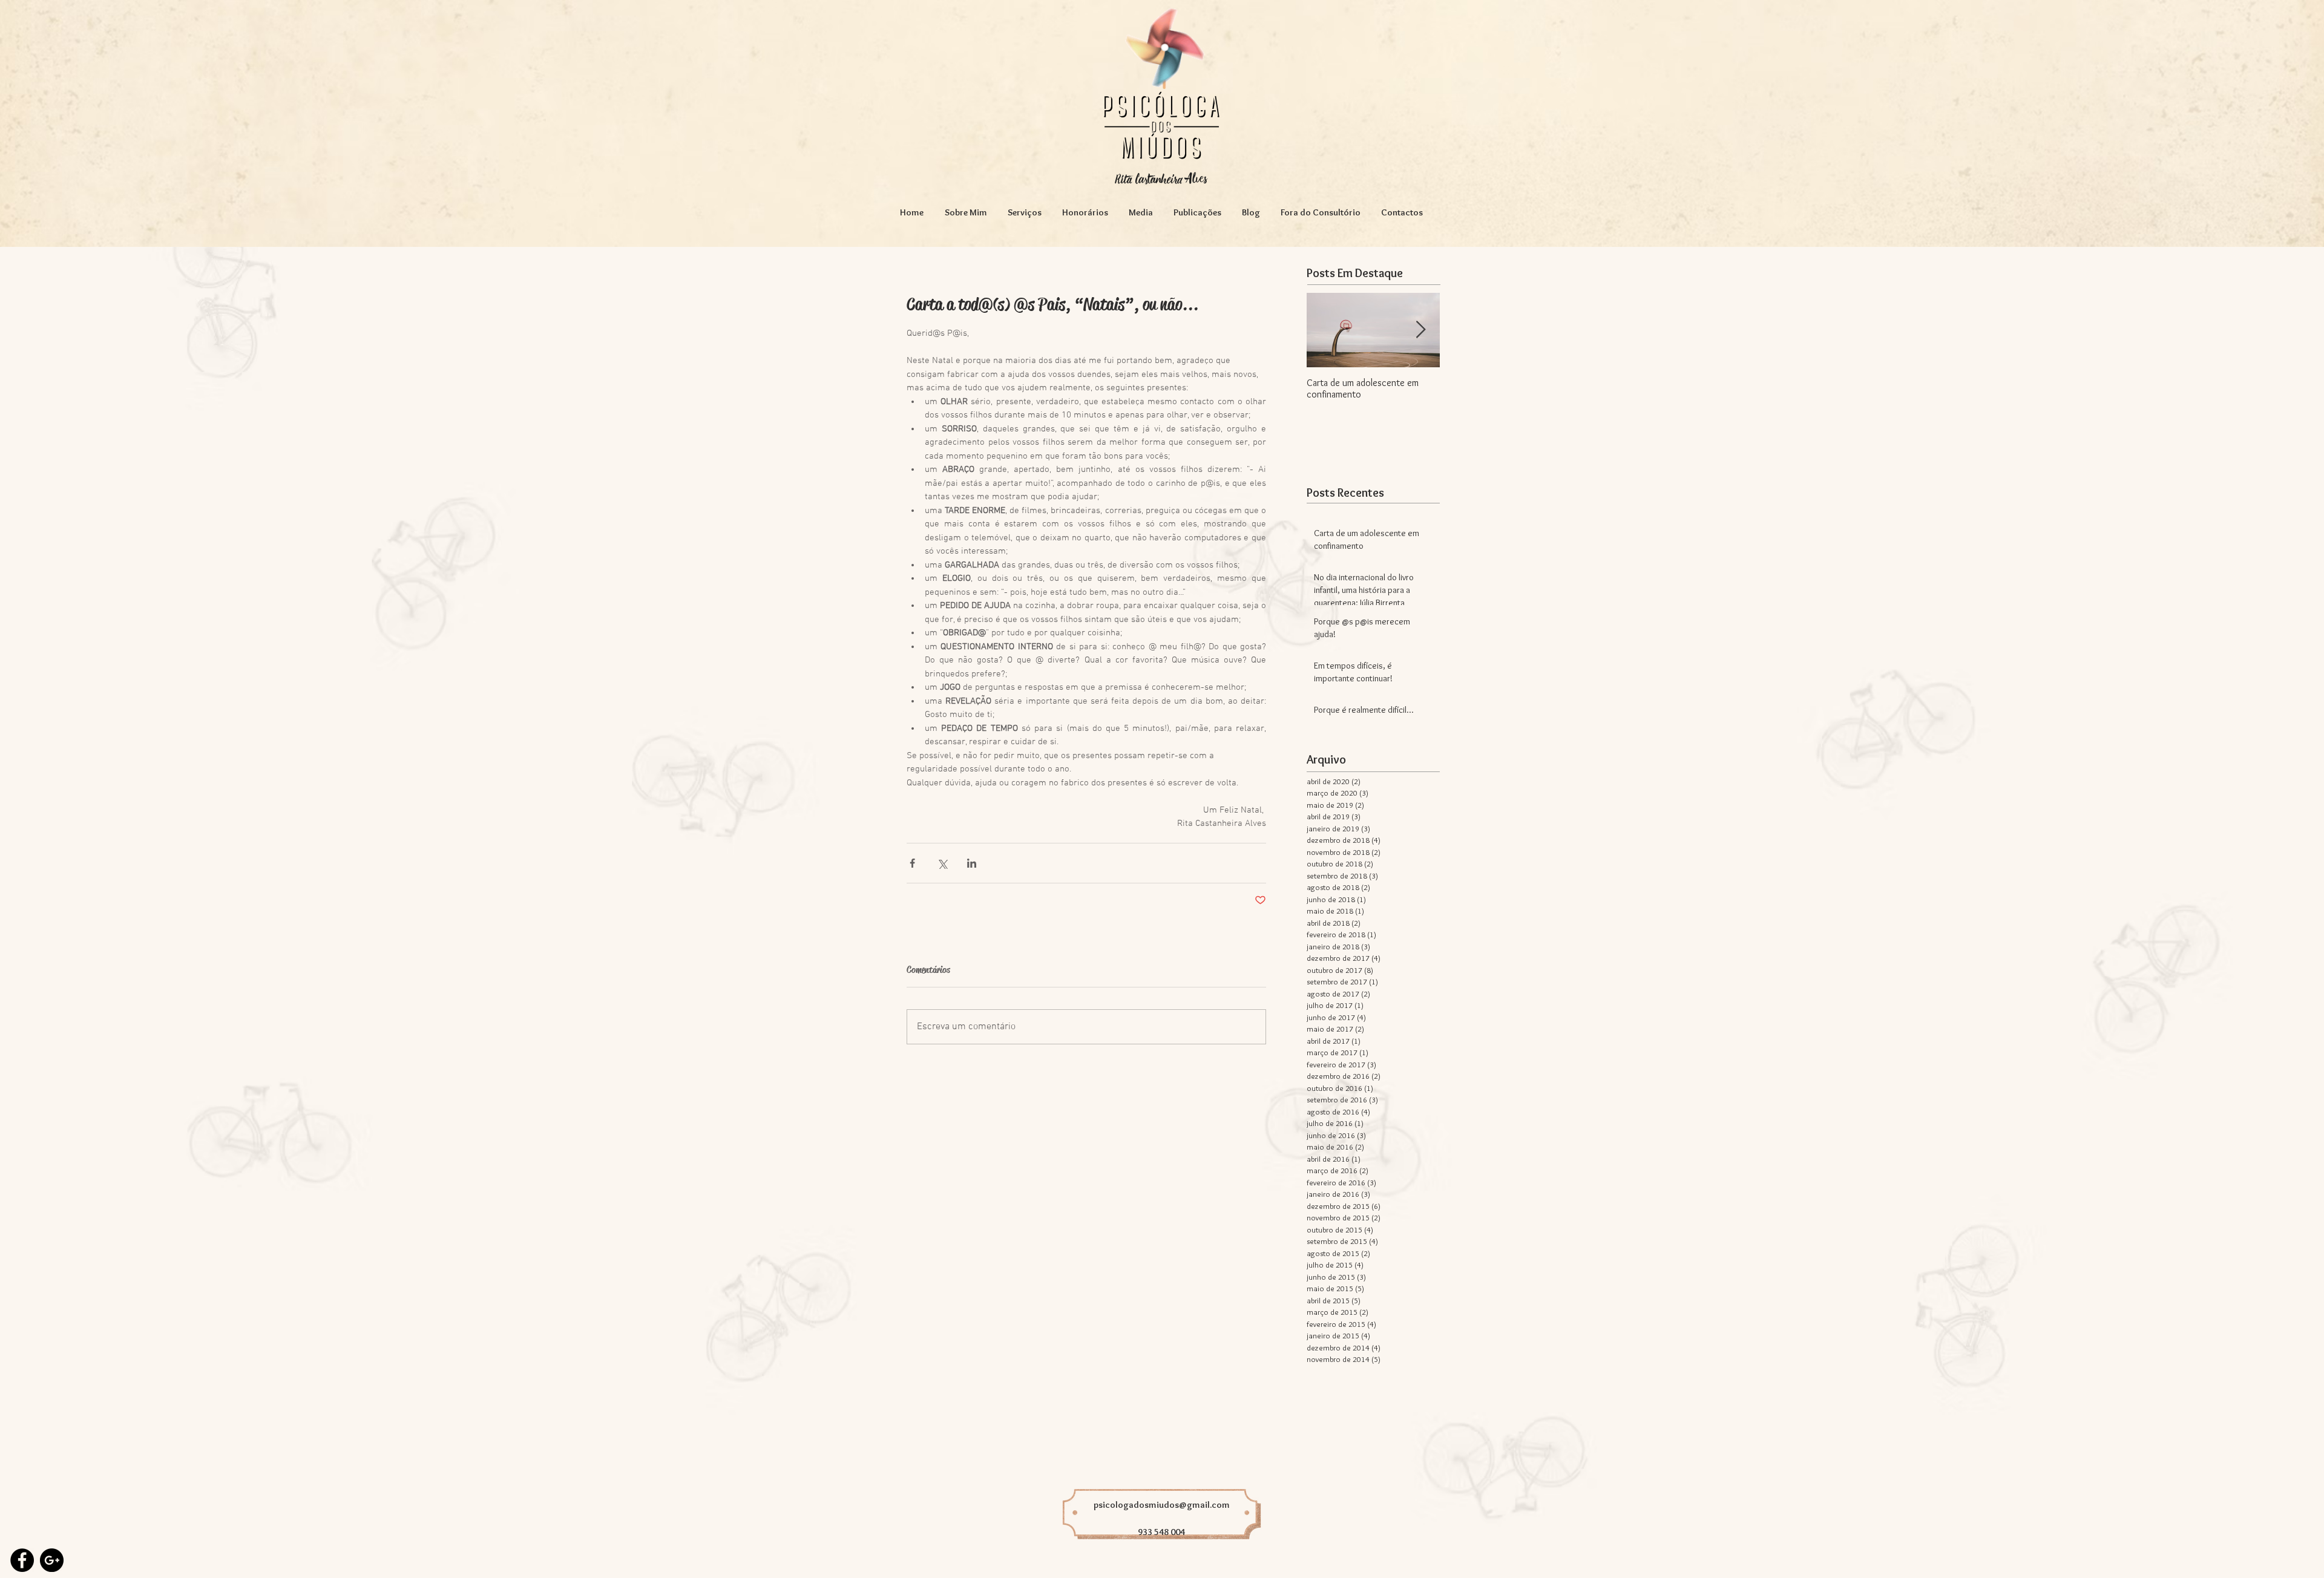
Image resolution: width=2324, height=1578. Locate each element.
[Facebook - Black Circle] (22, 1560)
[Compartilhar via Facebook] (912, 863)
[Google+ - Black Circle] (52, 1560)
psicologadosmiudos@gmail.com (1162, 1505)
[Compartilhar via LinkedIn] (972, 863)
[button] (1025, 212)
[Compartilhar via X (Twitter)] (942, 863)
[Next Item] (1420, 330)
